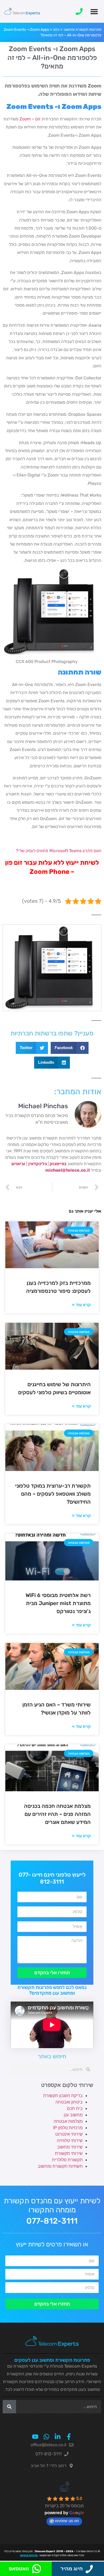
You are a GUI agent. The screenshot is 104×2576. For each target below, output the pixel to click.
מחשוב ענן (73, 2115)
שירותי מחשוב (70, 2147)
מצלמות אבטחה (68, 2121)
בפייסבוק (58, 1164)
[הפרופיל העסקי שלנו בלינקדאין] (58, 2437)
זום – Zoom (30, 119)
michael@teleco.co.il (68, 1170)
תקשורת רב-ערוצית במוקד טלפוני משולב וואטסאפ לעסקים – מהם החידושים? (53, 1494)
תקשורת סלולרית (67, 2160)
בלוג (56, 30)
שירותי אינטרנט (69, 2134)
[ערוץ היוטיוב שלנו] (35, 2437)
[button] (94, 11)
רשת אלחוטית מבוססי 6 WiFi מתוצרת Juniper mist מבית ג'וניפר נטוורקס (58, 1603)
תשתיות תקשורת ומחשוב (60, 2166)
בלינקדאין (38, 1164)
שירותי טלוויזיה (70, 2141)
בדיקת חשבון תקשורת (63, 2096)
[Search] (9, 2407)
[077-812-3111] (79, 12)
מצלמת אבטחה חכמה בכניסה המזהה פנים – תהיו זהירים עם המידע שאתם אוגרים (57, 1814)
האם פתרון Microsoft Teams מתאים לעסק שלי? (59, 851)
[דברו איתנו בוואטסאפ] (46, 2437)
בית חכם (75, 2108)
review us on (67, 2521)
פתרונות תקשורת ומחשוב (82, 30)
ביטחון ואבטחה (69, 2102)
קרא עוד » (81, 1305)
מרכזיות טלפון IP (68, 2128)
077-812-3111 (52, 2221)
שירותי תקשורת (69, 2153)
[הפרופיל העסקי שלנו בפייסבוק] (69, 2437)
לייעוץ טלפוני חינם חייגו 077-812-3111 (52, 1878)
